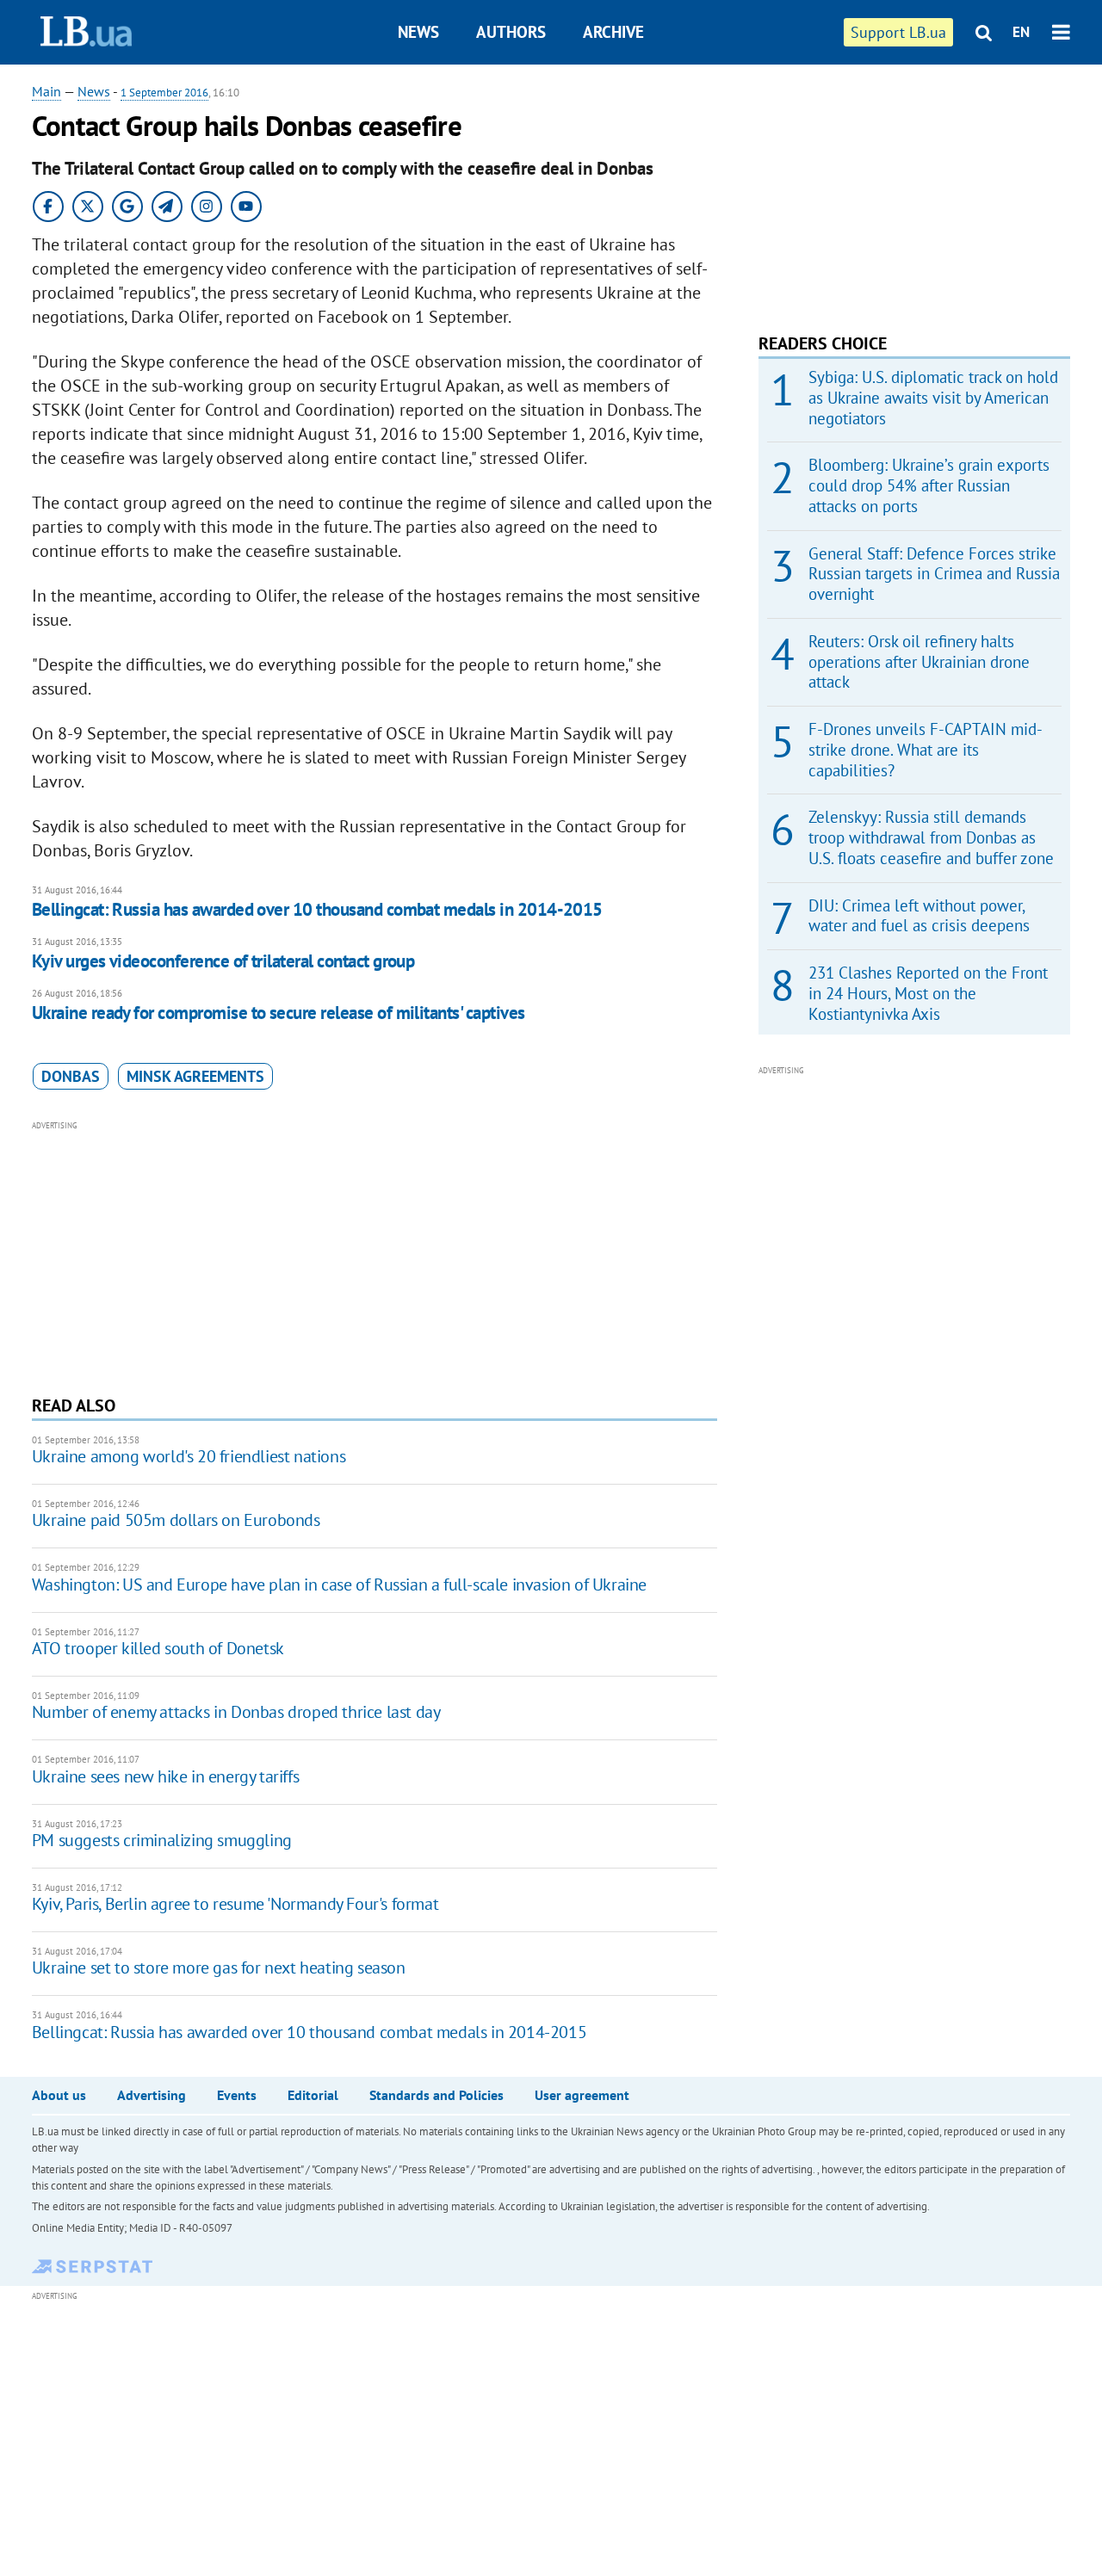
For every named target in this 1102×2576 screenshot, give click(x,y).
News (418, 32)
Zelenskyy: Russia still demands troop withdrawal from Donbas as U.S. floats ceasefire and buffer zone (931, 837)
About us (59, 2095)
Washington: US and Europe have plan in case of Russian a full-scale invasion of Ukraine (339, 1585)
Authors (511, 32)
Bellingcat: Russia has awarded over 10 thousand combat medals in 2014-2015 (317, 909)
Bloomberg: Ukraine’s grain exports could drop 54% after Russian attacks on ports (929, 485)
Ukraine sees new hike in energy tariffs (165, 1776)
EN (1021, 32)
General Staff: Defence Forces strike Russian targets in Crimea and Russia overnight (934, 574)
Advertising (152, 2095)
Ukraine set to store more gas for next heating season (219, 1968)
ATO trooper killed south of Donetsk (158, 1648)
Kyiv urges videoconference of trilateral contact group (223, 961)
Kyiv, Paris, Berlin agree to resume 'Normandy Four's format (235, 1904)
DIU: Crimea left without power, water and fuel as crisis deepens (919, 916)
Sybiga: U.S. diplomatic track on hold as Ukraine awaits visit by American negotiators (933, 398)
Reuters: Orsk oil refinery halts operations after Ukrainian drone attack (919, 662)
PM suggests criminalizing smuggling (162, 1840)
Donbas (71, 1076)
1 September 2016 (164, 93)
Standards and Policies (436, 2095)
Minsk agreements (195, 1076)
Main (46, 91)
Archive (613, 32)
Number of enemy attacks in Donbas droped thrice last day (236, 1712)
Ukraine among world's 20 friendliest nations (189, 1456)
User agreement (582, 2095)
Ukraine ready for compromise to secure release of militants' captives (279, 1013)
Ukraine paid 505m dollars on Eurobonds (176, 1520)
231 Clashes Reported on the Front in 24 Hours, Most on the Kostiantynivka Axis (928, 993)
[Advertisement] (375, 1256)
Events (237, 2095)
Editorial (313, 2095)
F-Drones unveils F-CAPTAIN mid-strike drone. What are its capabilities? (926, 750)
